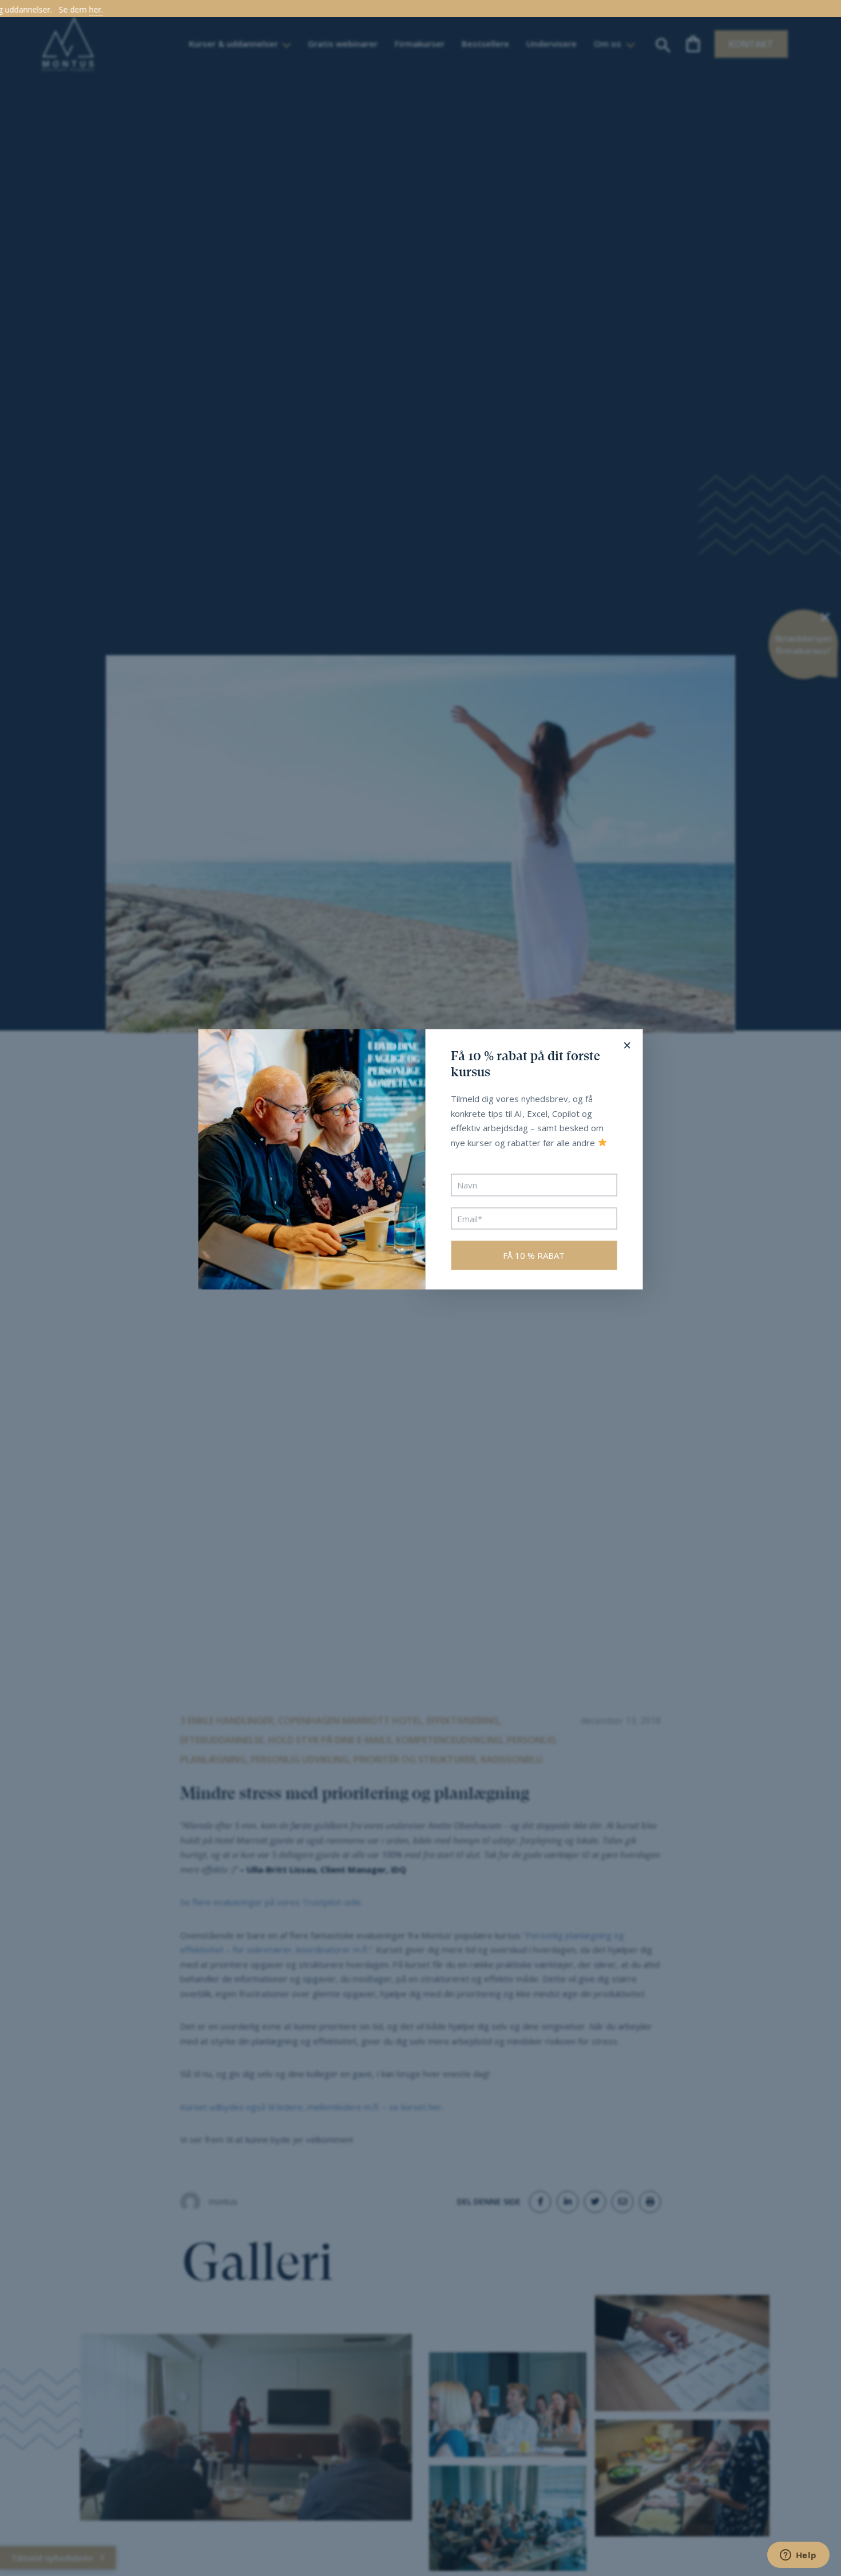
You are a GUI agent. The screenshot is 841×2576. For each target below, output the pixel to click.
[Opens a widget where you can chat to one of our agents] (798, 2556)
